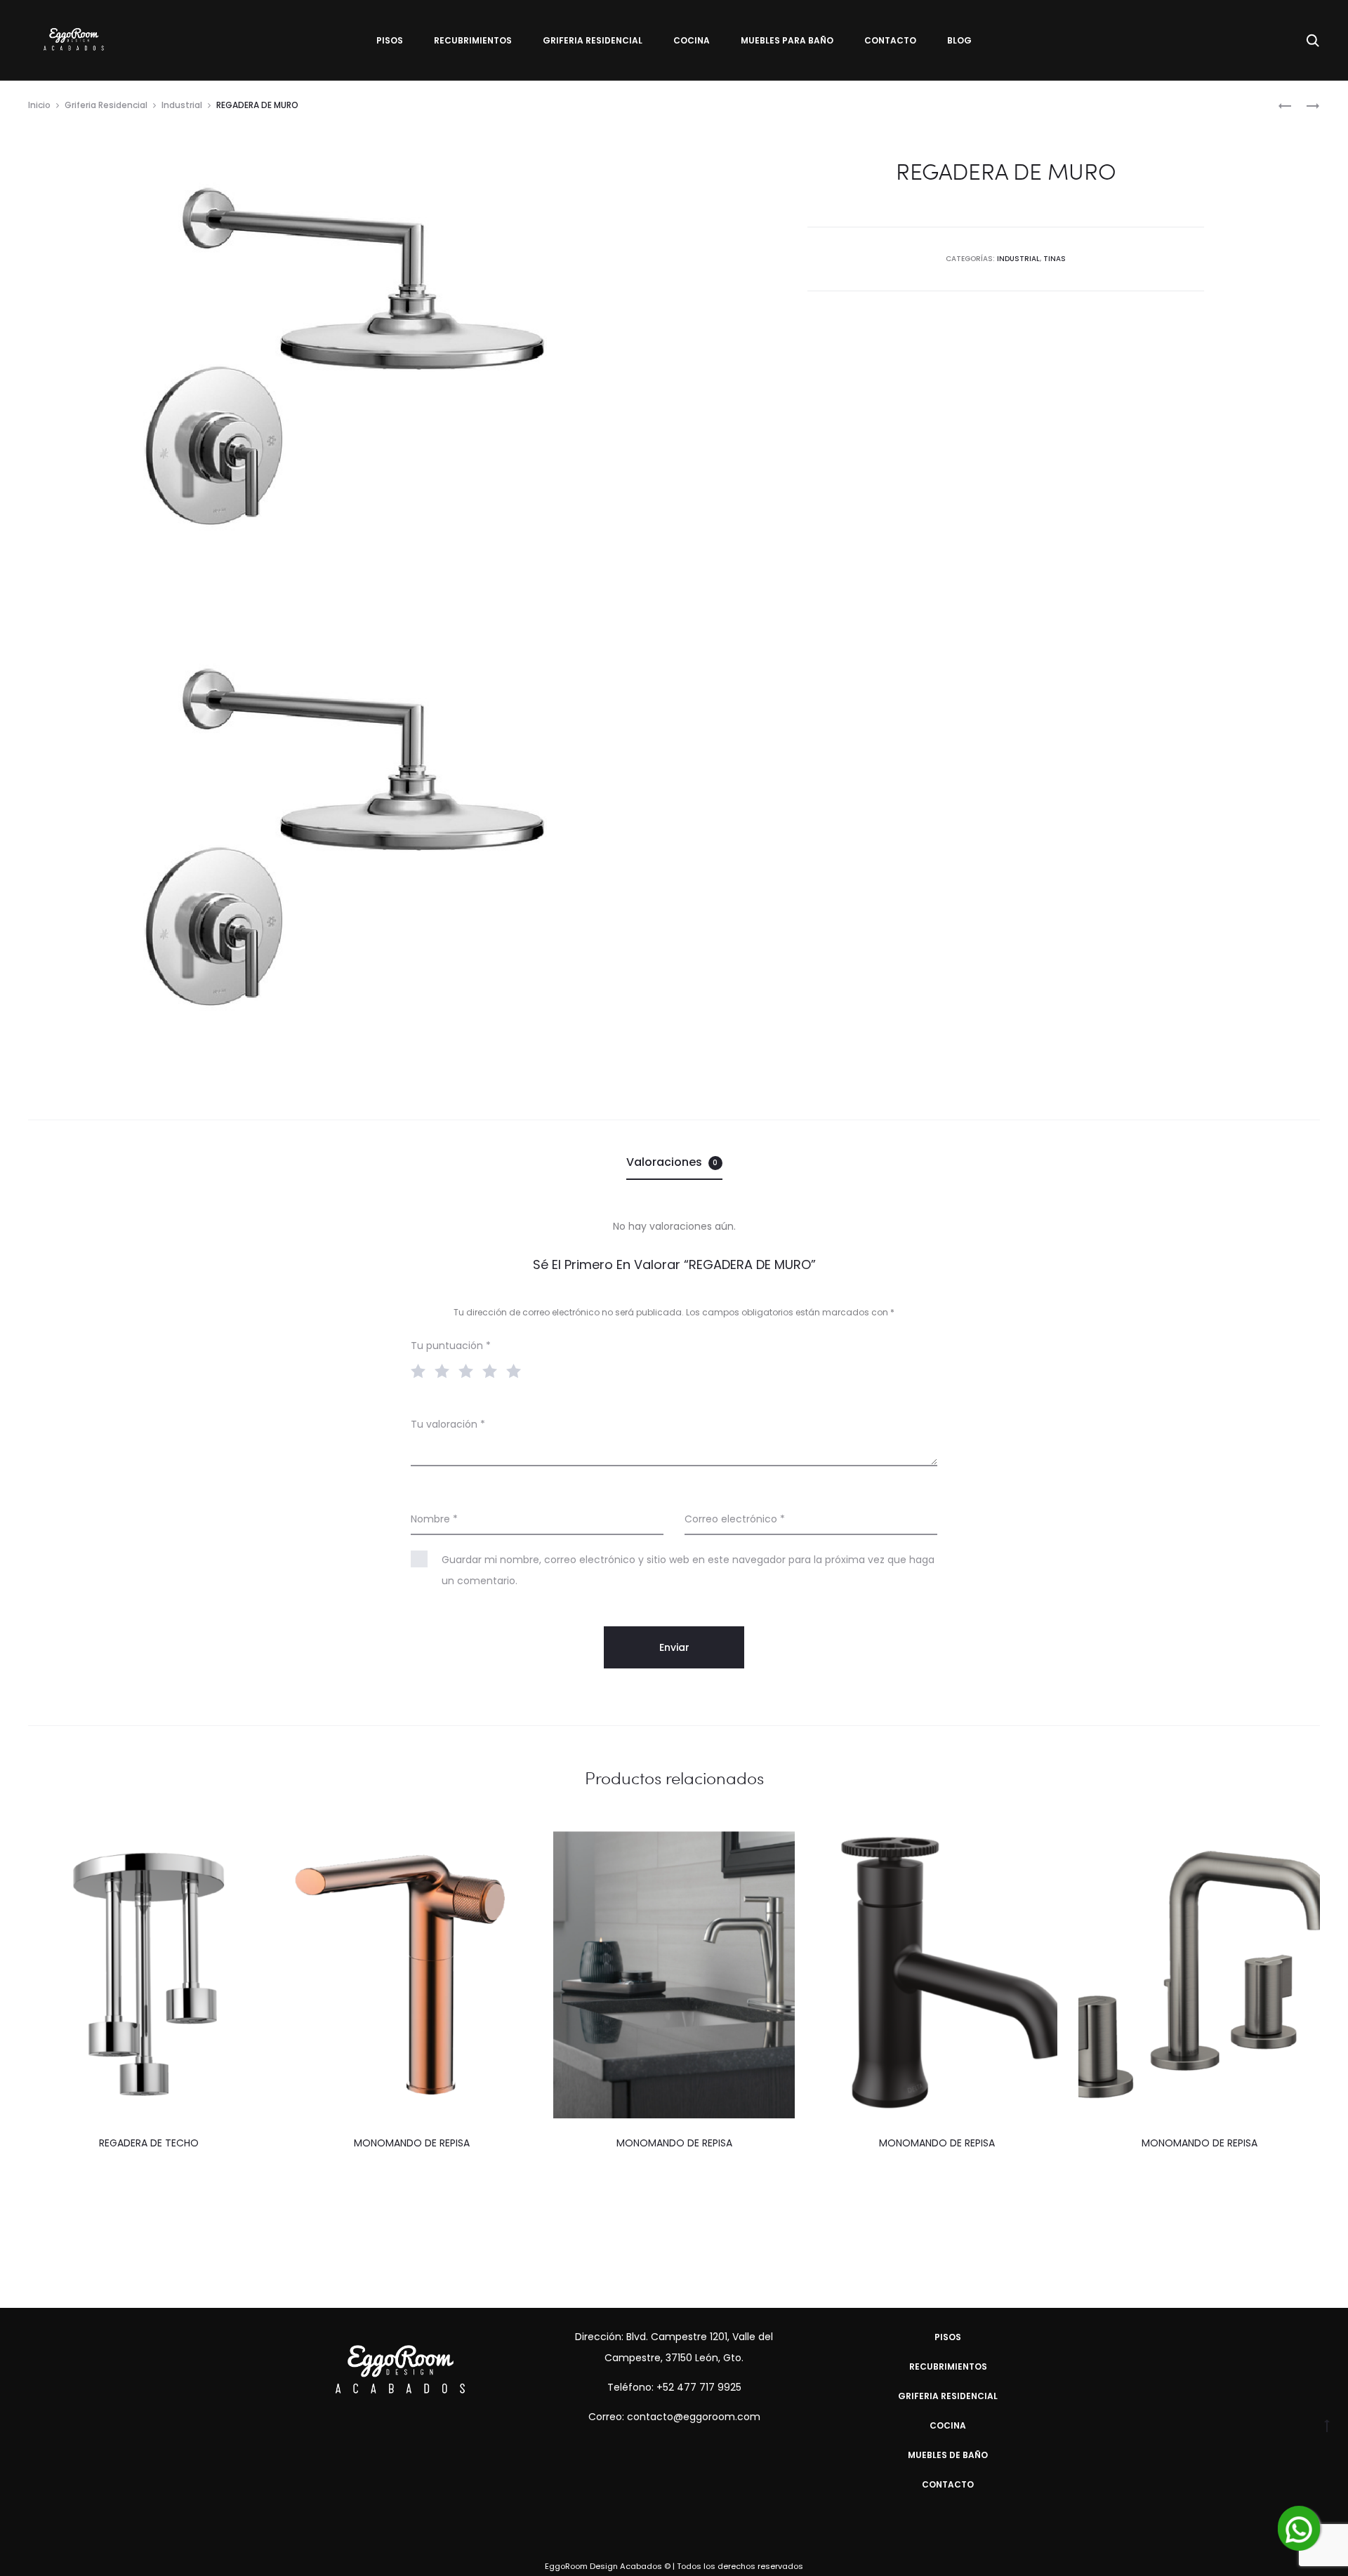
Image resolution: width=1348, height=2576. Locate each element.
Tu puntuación (451, 1346)
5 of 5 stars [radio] (517, 1370)
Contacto (890, 40)
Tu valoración (448, 1424)
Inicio (39, 105)
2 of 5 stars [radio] (445, 1370)
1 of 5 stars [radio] (421, 1370)
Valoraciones (672, 1162)
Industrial (182, 105)
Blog (959, 40)
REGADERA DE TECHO (149, 2143)
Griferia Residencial (593, 40)
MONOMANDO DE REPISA (412, 2143)
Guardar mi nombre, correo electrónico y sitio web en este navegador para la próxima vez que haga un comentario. (688, 1570)
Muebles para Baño (787, 40)
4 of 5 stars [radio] (493, 1370)
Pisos (390, 40)
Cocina (692, 40)
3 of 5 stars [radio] (469, 1370)
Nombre (434, 1519)
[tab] (674, 1162)
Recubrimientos (473, 40)
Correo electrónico (735, 1519)
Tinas (1055, 259)
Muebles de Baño (948, 2455)
